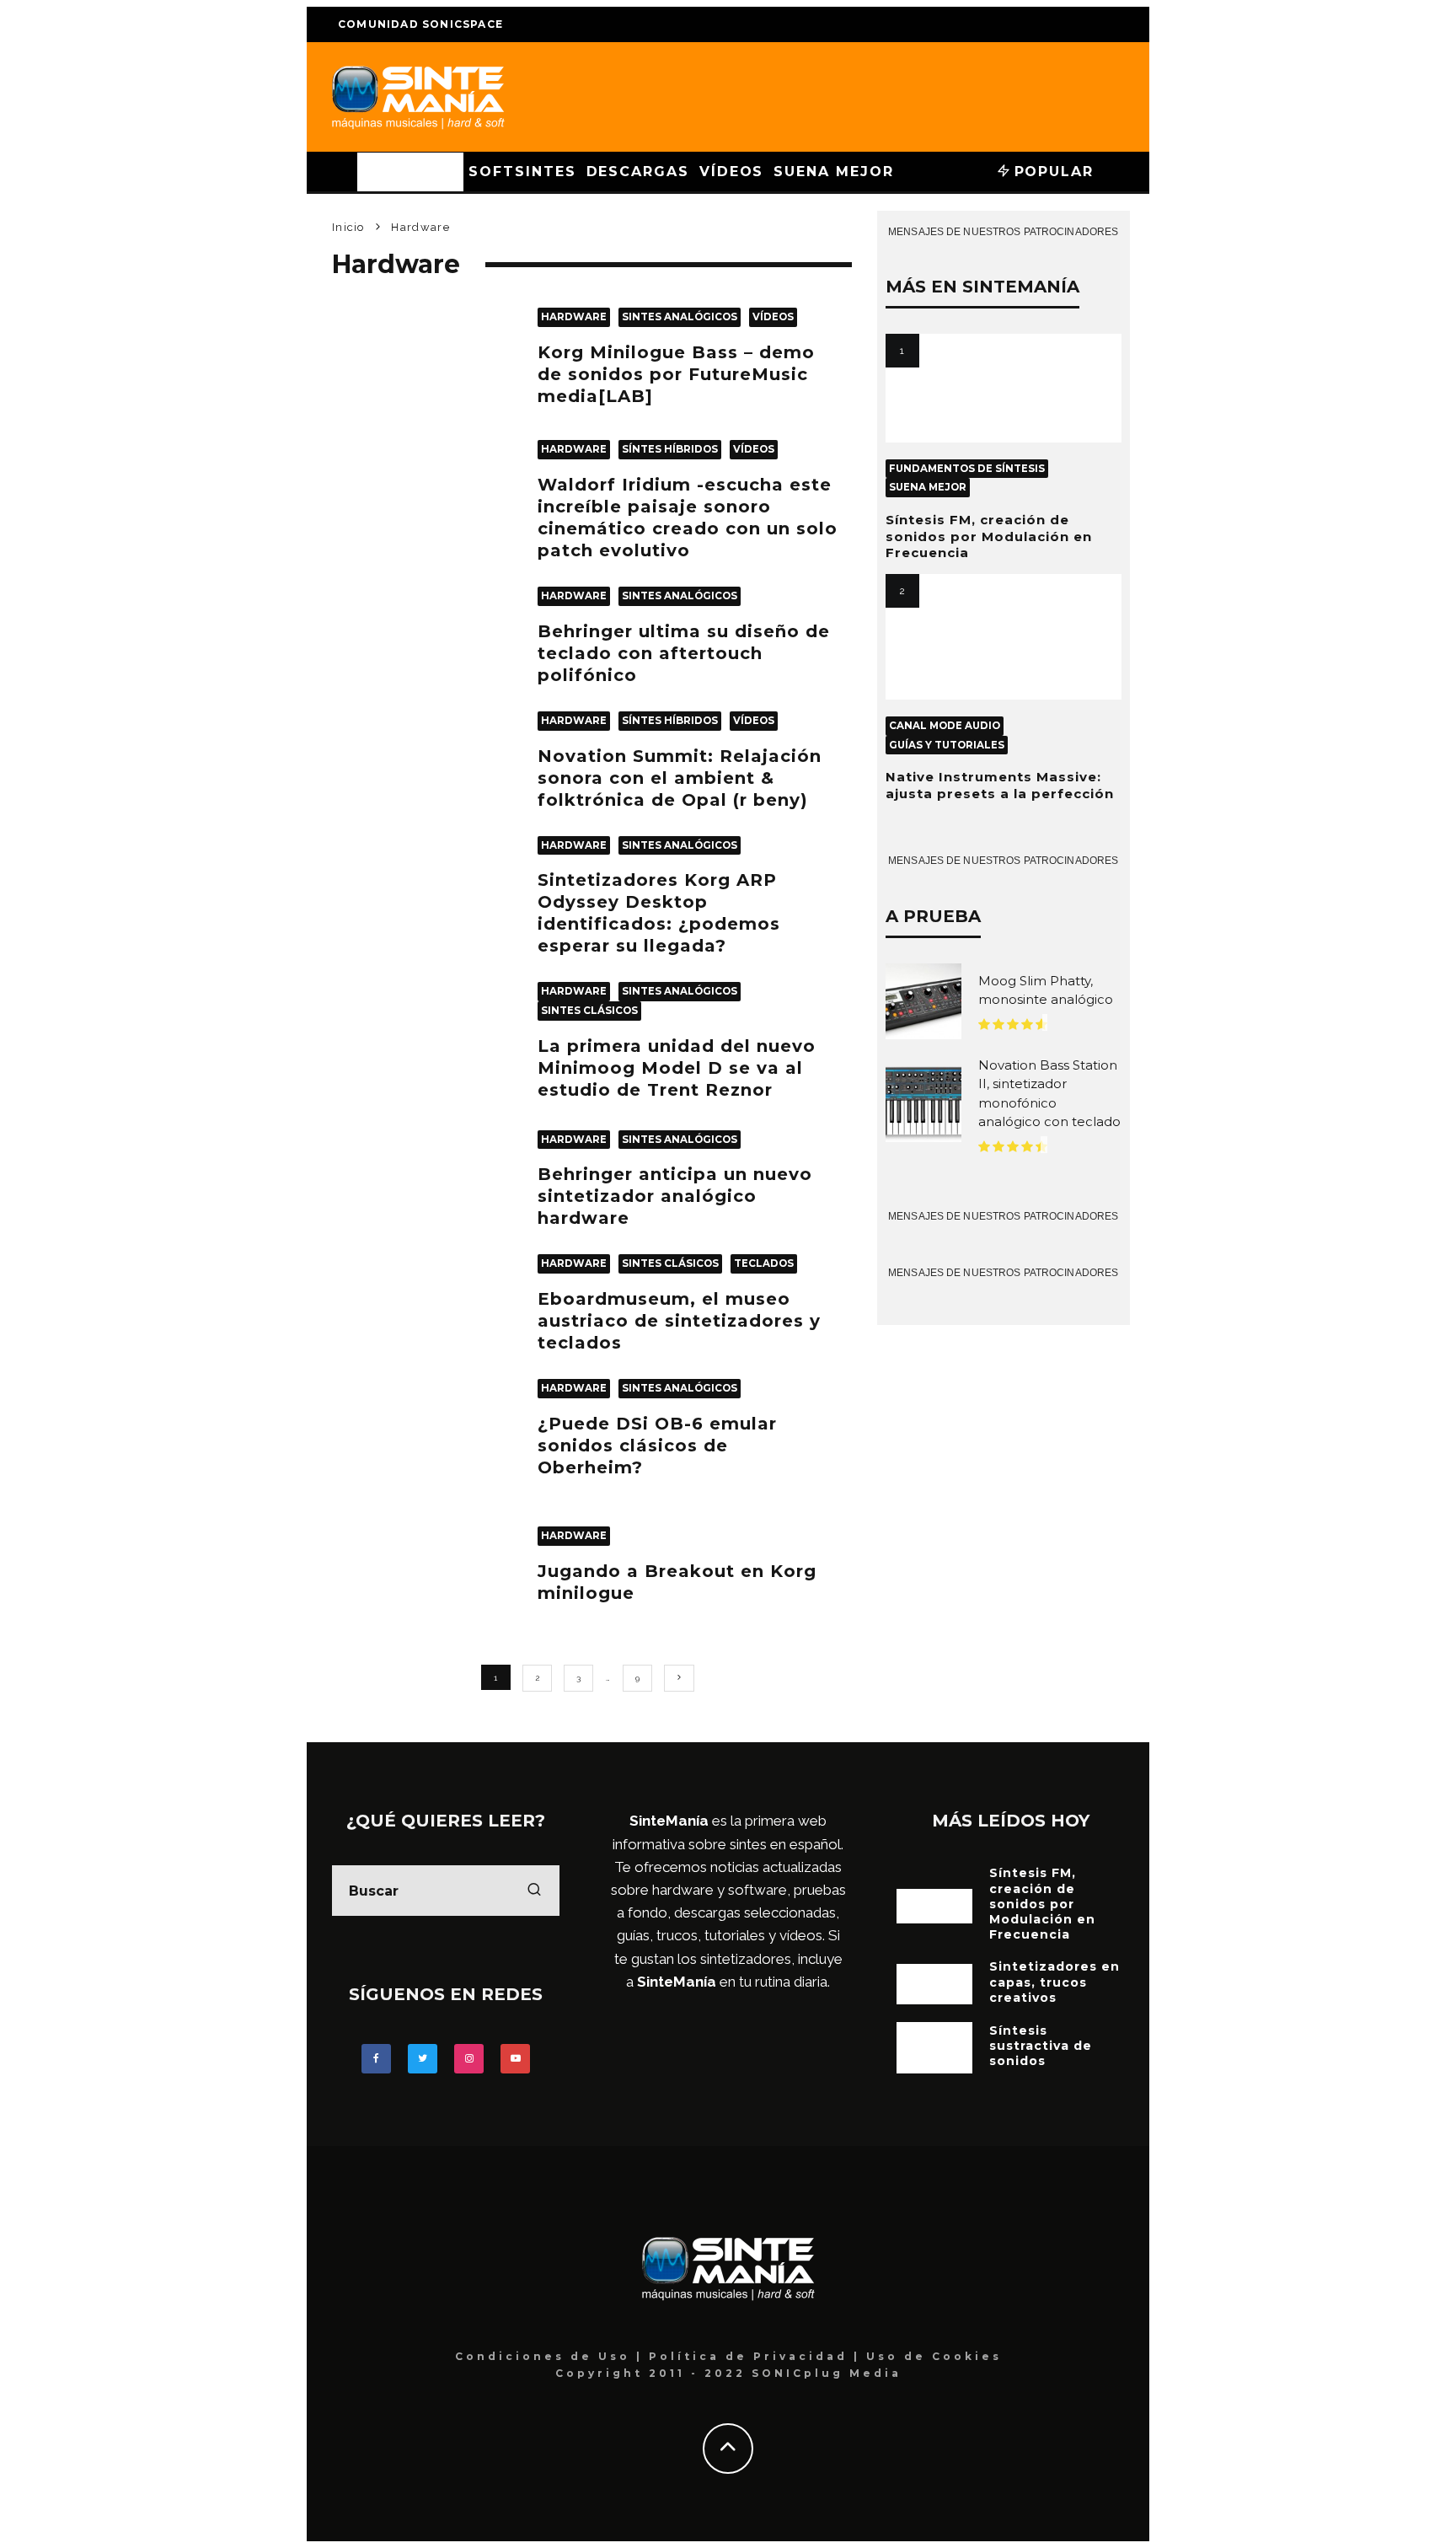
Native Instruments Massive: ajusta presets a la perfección (1000, 785)
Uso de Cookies (934, 2356)
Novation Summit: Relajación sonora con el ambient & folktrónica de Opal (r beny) (680, 778)
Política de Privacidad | (757, 2356)
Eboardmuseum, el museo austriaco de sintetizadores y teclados (679, 1321)
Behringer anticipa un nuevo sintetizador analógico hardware (675, 1196)
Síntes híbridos (670, 449)
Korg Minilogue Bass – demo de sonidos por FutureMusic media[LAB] (676, 374)
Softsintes (522, 172)
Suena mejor (833, 172)
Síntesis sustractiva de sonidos (1041, 2046)
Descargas (638, 172)
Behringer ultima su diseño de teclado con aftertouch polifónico (684, 653)
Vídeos (732, 172)
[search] (534, 1891)
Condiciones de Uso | (552, 2356)
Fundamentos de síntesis (967, 469)
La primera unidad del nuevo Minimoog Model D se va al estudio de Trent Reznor (677, 1068)
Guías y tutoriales (947, 745)
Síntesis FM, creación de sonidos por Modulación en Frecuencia (989, 536)
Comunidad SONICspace (420, 24)
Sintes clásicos (589, 1011)
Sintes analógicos (680, 317)
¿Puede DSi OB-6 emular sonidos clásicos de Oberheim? (657, 1446)
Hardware (410, 172)
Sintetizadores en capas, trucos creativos (1055, 1982)
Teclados (764, 1263)
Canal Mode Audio (945, 726)
